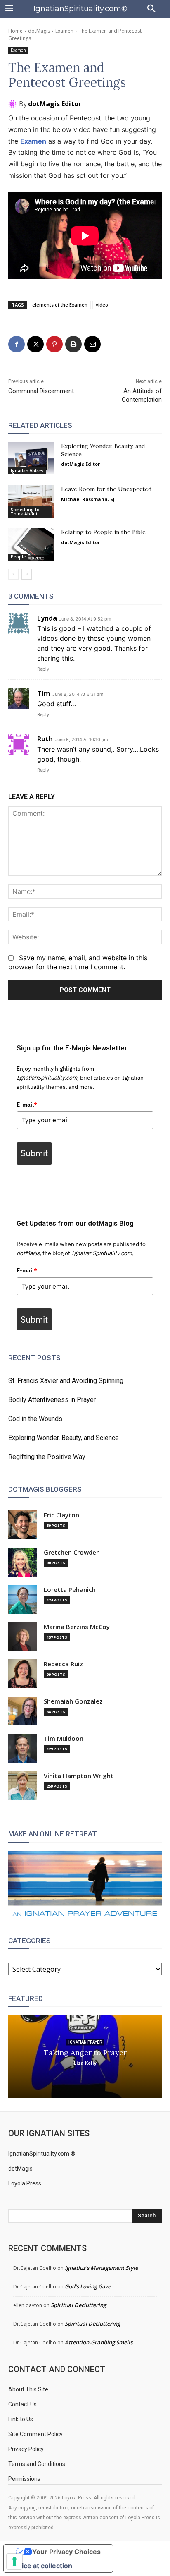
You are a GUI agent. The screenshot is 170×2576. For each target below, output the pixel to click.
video (102, 305)
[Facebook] (17, 344)
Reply (43, 669)
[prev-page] (13, 574)
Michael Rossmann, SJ (88, 499)
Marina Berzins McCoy (77, 1627)
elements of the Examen (60, 305)
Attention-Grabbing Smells (99, 2342)
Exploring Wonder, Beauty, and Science (64, 1438)
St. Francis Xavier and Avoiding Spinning (66, 1381)
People (18, 557)
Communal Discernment (41, 391)
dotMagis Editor (55, 104)
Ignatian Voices (27, 471)
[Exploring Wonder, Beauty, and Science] (31, 458)
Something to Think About (25, 512)
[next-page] (27, 574)
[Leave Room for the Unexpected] (31, 501)
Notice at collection (41, 2566)
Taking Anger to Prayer (85, 2052)
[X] (35, 344)
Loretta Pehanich (70, 1590)
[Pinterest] (54, 344)
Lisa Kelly (85, 2062)
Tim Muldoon (64, 1739)
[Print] (73, 344)
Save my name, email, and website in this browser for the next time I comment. (78, 962)
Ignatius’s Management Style (101, 2268)
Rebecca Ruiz (63, 1664)
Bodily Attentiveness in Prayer (52, 1400)
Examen (64, 31)
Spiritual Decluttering (78, 2305)
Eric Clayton (61, 1515)
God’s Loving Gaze (88, 2286)
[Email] (92, 344)
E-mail (27, 1105)
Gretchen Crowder (71, 1552)
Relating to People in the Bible (103, 532)
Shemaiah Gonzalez (73, 1701)
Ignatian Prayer (85, 2042)
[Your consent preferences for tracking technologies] (14, 2562)
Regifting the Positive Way (47, 1457)
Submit (34, 1153)
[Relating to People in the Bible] (31, 544)
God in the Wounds (35, 1419)
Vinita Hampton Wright (79, 1776)
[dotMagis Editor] (14, 104)
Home (15, 31)
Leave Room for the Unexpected (106, 489)
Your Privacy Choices (66, 2552)
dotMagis (39, 31)
